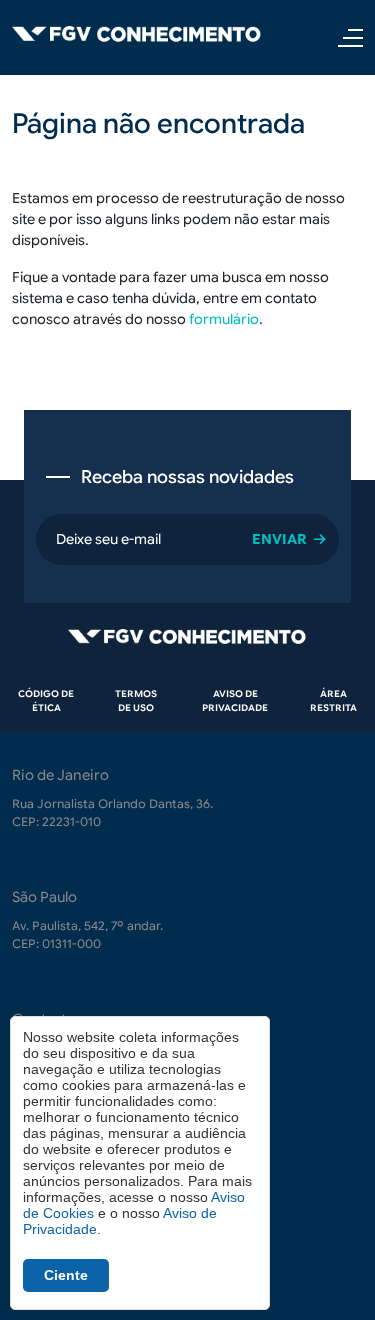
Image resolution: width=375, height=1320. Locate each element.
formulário (224, 319)
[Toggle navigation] (344, 37)
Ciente (66, 1275)
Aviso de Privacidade (235, 701)
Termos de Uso (136, 701)
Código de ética (46, 701)
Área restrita (333, 701)
